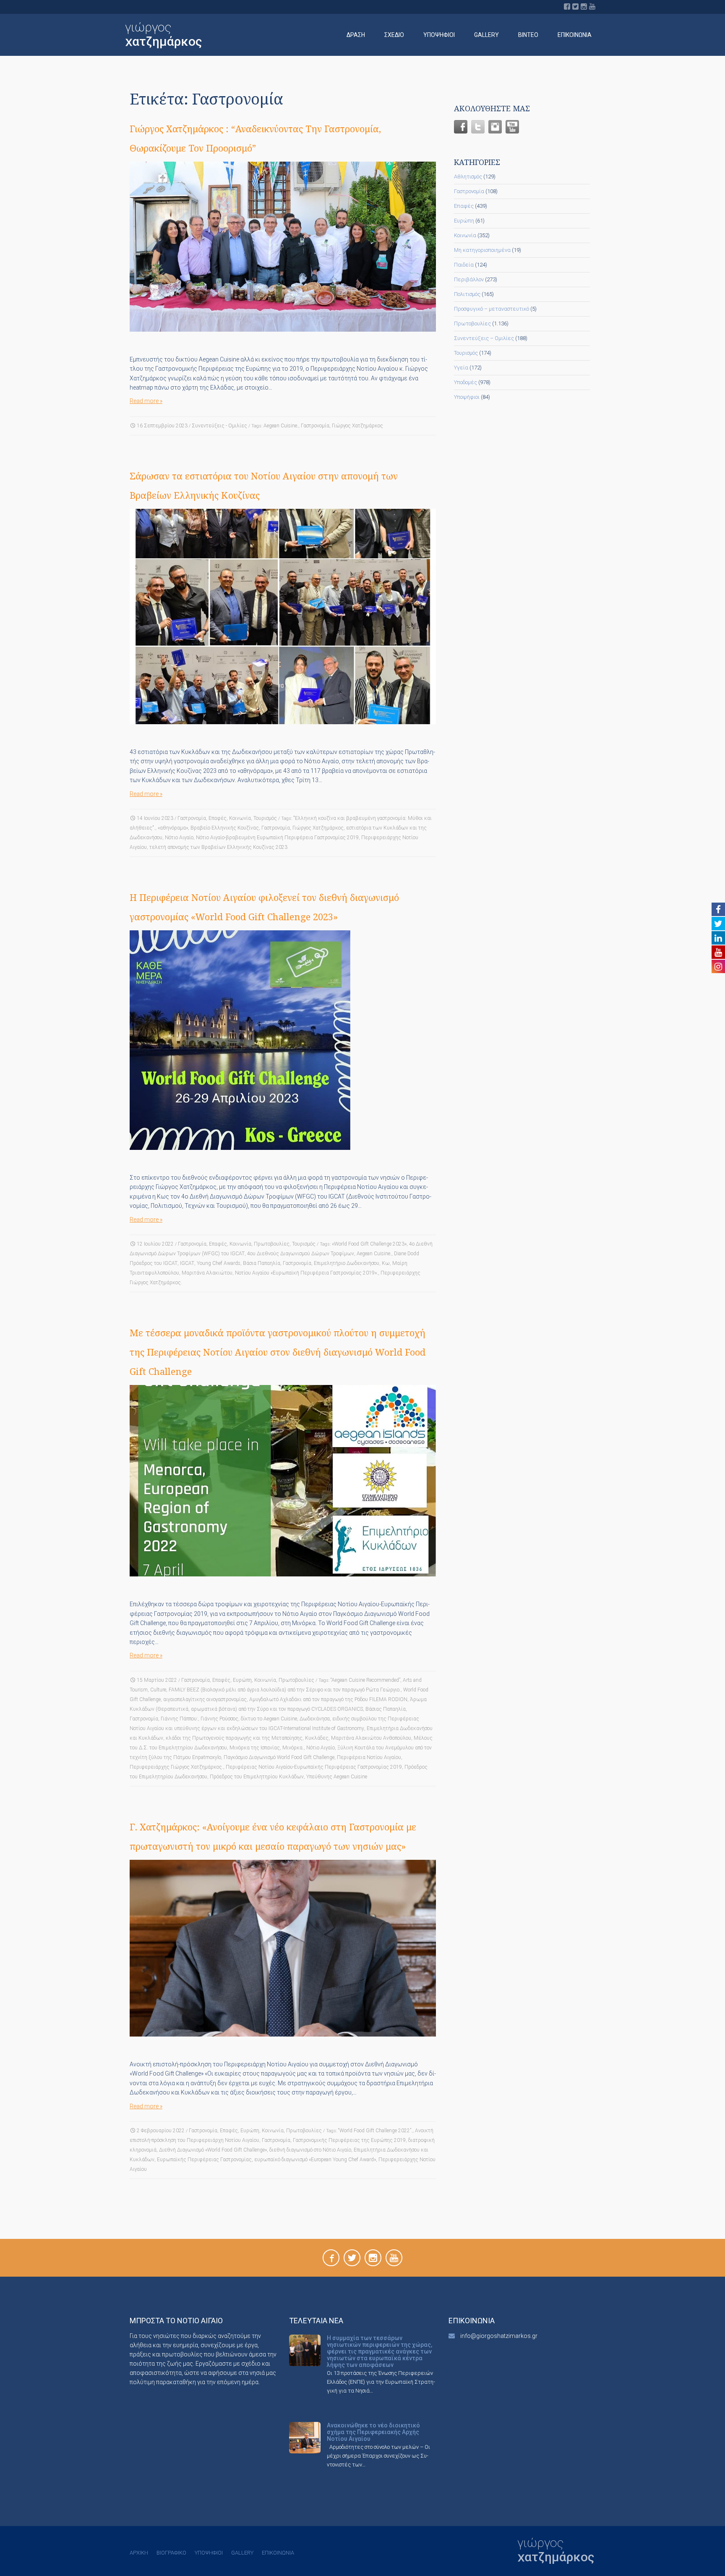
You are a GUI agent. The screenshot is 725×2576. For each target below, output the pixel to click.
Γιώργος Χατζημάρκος (357, 426)
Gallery (486, 35)
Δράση (356, 35)
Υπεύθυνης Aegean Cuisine (337, 1777)
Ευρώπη (242, 1680)
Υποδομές (466, 382)
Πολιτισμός (467, 294)
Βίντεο (528, 35)
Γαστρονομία (315, 426)
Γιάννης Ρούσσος (219, 1719)
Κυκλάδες (317, 1738)
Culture (158, 1690)
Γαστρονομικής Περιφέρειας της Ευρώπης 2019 (349, 2140)
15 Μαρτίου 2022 (157, 1680)
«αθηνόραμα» (173, 828)
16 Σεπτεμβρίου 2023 (162, 426)
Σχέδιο (394, 35)
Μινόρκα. (293, 1748)
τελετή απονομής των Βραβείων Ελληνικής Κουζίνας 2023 (218, 847)
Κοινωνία (240, 818)
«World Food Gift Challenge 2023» (369, 1244)
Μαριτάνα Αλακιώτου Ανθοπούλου (371, 1738)
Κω (386, 1263)
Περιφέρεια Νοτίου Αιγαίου (369, 1757)
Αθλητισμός (468, 177)
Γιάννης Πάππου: (179, 1719)
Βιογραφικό (171, 2553)
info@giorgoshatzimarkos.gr (499, 2336)
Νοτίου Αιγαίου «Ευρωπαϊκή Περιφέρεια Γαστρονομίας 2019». (306, 1273)
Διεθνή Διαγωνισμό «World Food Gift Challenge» (213, 2150)
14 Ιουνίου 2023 (155, 818)
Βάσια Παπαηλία (262, 1263)
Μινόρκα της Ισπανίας (255, 1748)
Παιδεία (464, 265)
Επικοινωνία (575, 35)
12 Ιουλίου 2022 (155, 1244)
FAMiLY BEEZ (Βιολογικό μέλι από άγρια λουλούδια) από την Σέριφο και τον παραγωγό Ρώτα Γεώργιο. (285, 1690)
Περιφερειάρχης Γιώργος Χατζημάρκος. (176, 1767)
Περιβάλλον (469, 279)
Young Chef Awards (219, 1263)
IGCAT (187, 1263)
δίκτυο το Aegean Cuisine (269, 1719)
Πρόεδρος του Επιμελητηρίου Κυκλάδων (257, 1777)
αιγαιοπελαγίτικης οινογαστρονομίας (205, 1699)
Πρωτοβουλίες (272, 1244)
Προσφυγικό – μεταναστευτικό (492, 309)
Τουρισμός (265, 818)
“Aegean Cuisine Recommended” (365, 1680)
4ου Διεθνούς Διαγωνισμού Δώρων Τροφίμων (301, 1254)
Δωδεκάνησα (315, 1719)
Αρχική (139, 2553)
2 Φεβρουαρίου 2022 (161, 2131)
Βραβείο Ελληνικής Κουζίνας (225, 828)
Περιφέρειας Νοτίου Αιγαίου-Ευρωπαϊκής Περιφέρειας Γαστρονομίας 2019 (314, 1767)
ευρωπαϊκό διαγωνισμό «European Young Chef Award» (315, 2160)
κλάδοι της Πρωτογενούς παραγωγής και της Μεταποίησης (234, 1738)
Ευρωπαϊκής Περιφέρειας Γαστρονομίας (204, 2160)
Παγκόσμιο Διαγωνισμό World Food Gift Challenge (279, 1757)
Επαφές (218, 818)
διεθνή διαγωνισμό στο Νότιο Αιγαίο (310, 2150)
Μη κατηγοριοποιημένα (482, 250)
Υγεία (461, 368)
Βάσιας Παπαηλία (386, 1709)
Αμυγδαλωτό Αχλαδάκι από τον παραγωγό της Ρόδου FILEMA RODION (328, 1699)
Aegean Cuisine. (281, 426)
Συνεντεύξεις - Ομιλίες (219, 426)
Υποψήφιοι (439, 35)
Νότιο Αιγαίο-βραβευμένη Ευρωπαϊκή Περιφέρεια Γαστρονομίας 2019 (277, 838)
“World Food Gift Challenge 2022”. (375, 2131)
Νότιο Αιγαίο (179, 838)
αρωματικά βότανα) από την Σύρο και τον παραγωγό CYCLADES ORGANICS (277, 1709)
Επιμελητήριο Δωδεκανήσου (347, 1263)
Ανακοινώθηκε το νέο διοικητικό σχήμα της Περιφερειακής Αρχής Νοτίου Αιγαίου (373, 2432)
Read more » (146, 401)
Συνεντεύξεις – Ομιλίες (484, 338)
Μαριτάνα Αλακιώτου (207, 1273)
